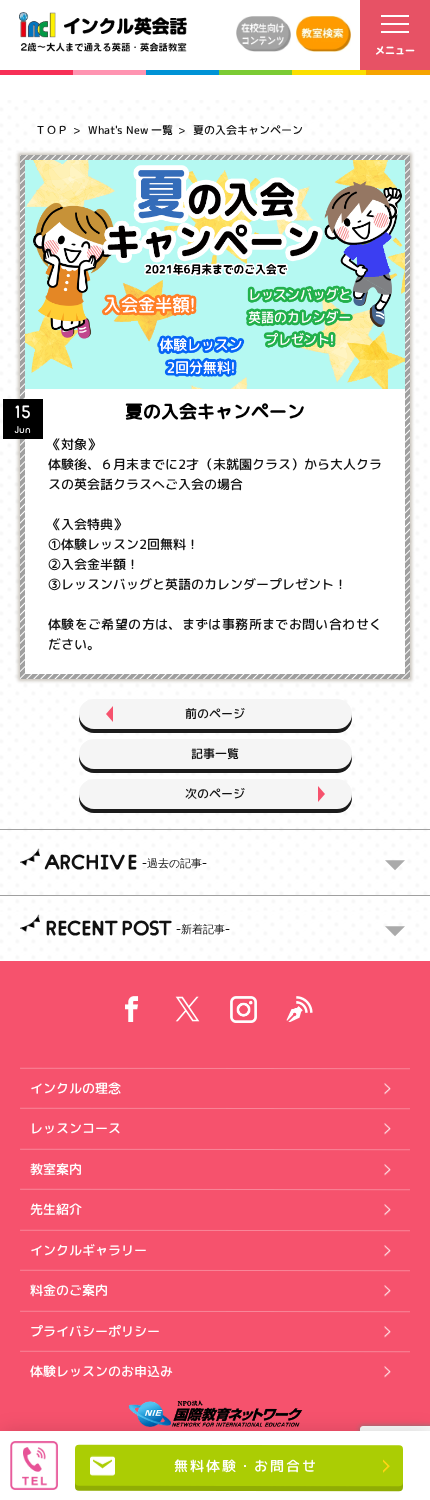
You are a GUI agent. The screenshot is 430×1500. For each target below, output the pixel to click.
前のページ (215, 713)
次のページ (215, 793)
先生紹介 (56, 1209)
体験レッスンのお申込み (101, 1371)
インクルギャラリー (88, 1249)
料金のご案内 (69, 1290)
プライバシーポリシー (95, 1330)
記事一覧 (215, 753)
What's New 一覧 (130, 130)
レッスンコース (75, 1128)
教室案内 (56, 1168)
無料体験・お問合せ (246, 1465)
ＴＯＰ (51, 130)
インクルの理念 (75, 1087)
